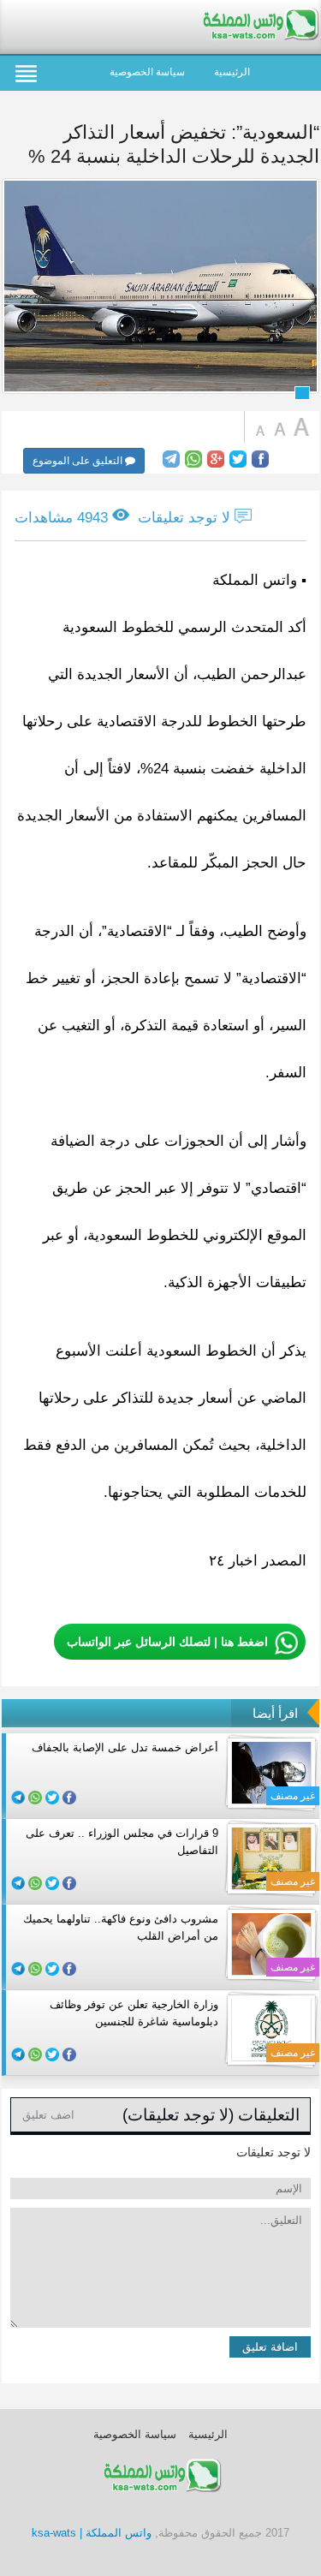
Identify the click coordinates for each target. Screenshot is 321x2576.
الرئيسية (232, 72)
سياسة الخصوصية (147, 72)
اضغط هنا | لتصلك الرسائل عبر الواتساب (167, 1642)
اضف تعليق (48, 2115)
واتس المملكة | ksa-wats (92, 2533)
